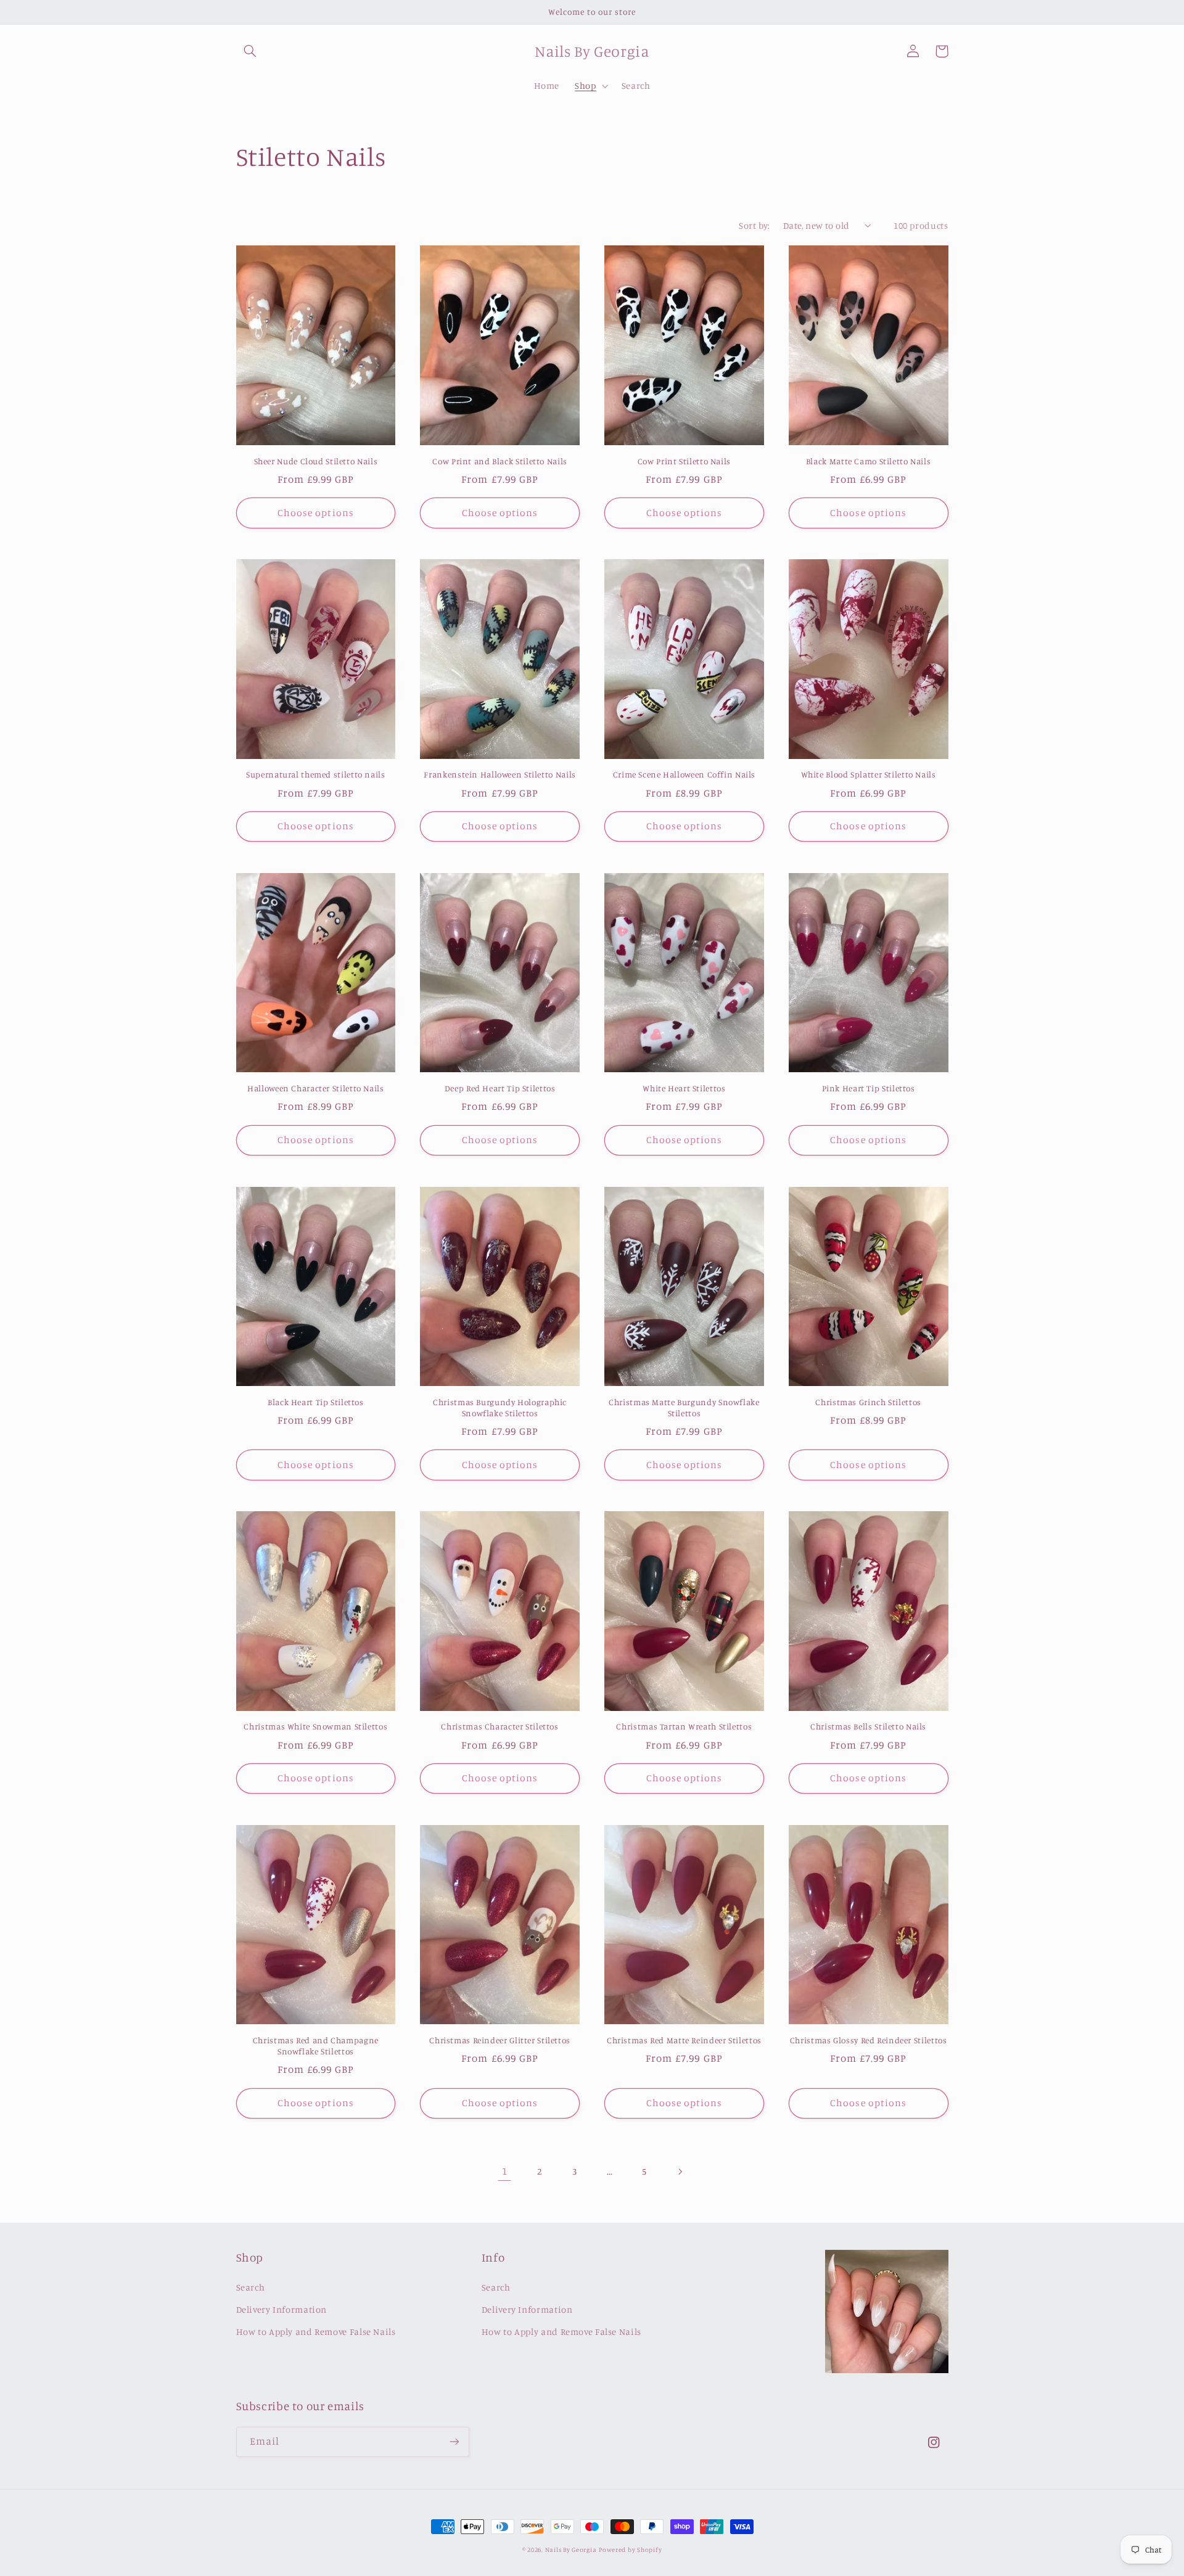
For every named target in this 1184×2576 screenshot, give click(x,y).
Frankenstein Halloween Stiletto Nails (499, 774)
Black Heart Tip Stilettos (316, 1402)
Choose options (316, 513)
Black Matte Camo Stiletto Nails (869, 461)
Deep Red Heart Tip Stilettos (500, 1088)
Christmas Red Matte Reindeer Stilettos (684, 2040)
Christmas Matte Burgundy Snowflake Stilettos (684, 1408)
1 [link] (505, 2171)
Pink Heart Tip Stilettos (869, 1088)
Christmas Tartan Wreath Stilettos (684, 1726)
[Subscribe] (454, 2442)
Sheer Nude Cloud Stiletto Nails (316, 461)
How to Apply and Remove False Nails (316, 2332)
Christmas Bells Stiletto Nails (868, 1726)
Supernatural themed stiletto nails (315, 774)
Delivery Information (282, 2309)
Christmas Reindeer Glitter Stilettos (500, 2040)
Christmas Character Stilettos (499, 1726)
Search (251, 2287)
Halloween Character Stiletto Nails (315, 1088)
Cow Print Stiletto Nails (684, 461)
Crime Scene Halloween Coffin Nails (684, 774)
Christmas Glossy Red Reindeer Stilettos (869, 2040)
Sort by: (754, 225)
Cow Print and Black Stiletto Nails (499, 461)
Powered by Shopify (630, 2549)
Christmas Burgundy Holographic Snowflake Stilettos (500, 1408)
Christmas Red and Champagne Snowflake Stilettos (316, 2046)
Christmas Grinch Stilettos (868, 1402)
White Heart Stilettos (684, 1088)
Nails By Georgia (571, 2549)
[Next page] (680, 2172)
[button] (250, 51)
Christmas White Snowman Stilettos (315, 1726)
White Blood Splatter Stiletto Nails (869, 774)
